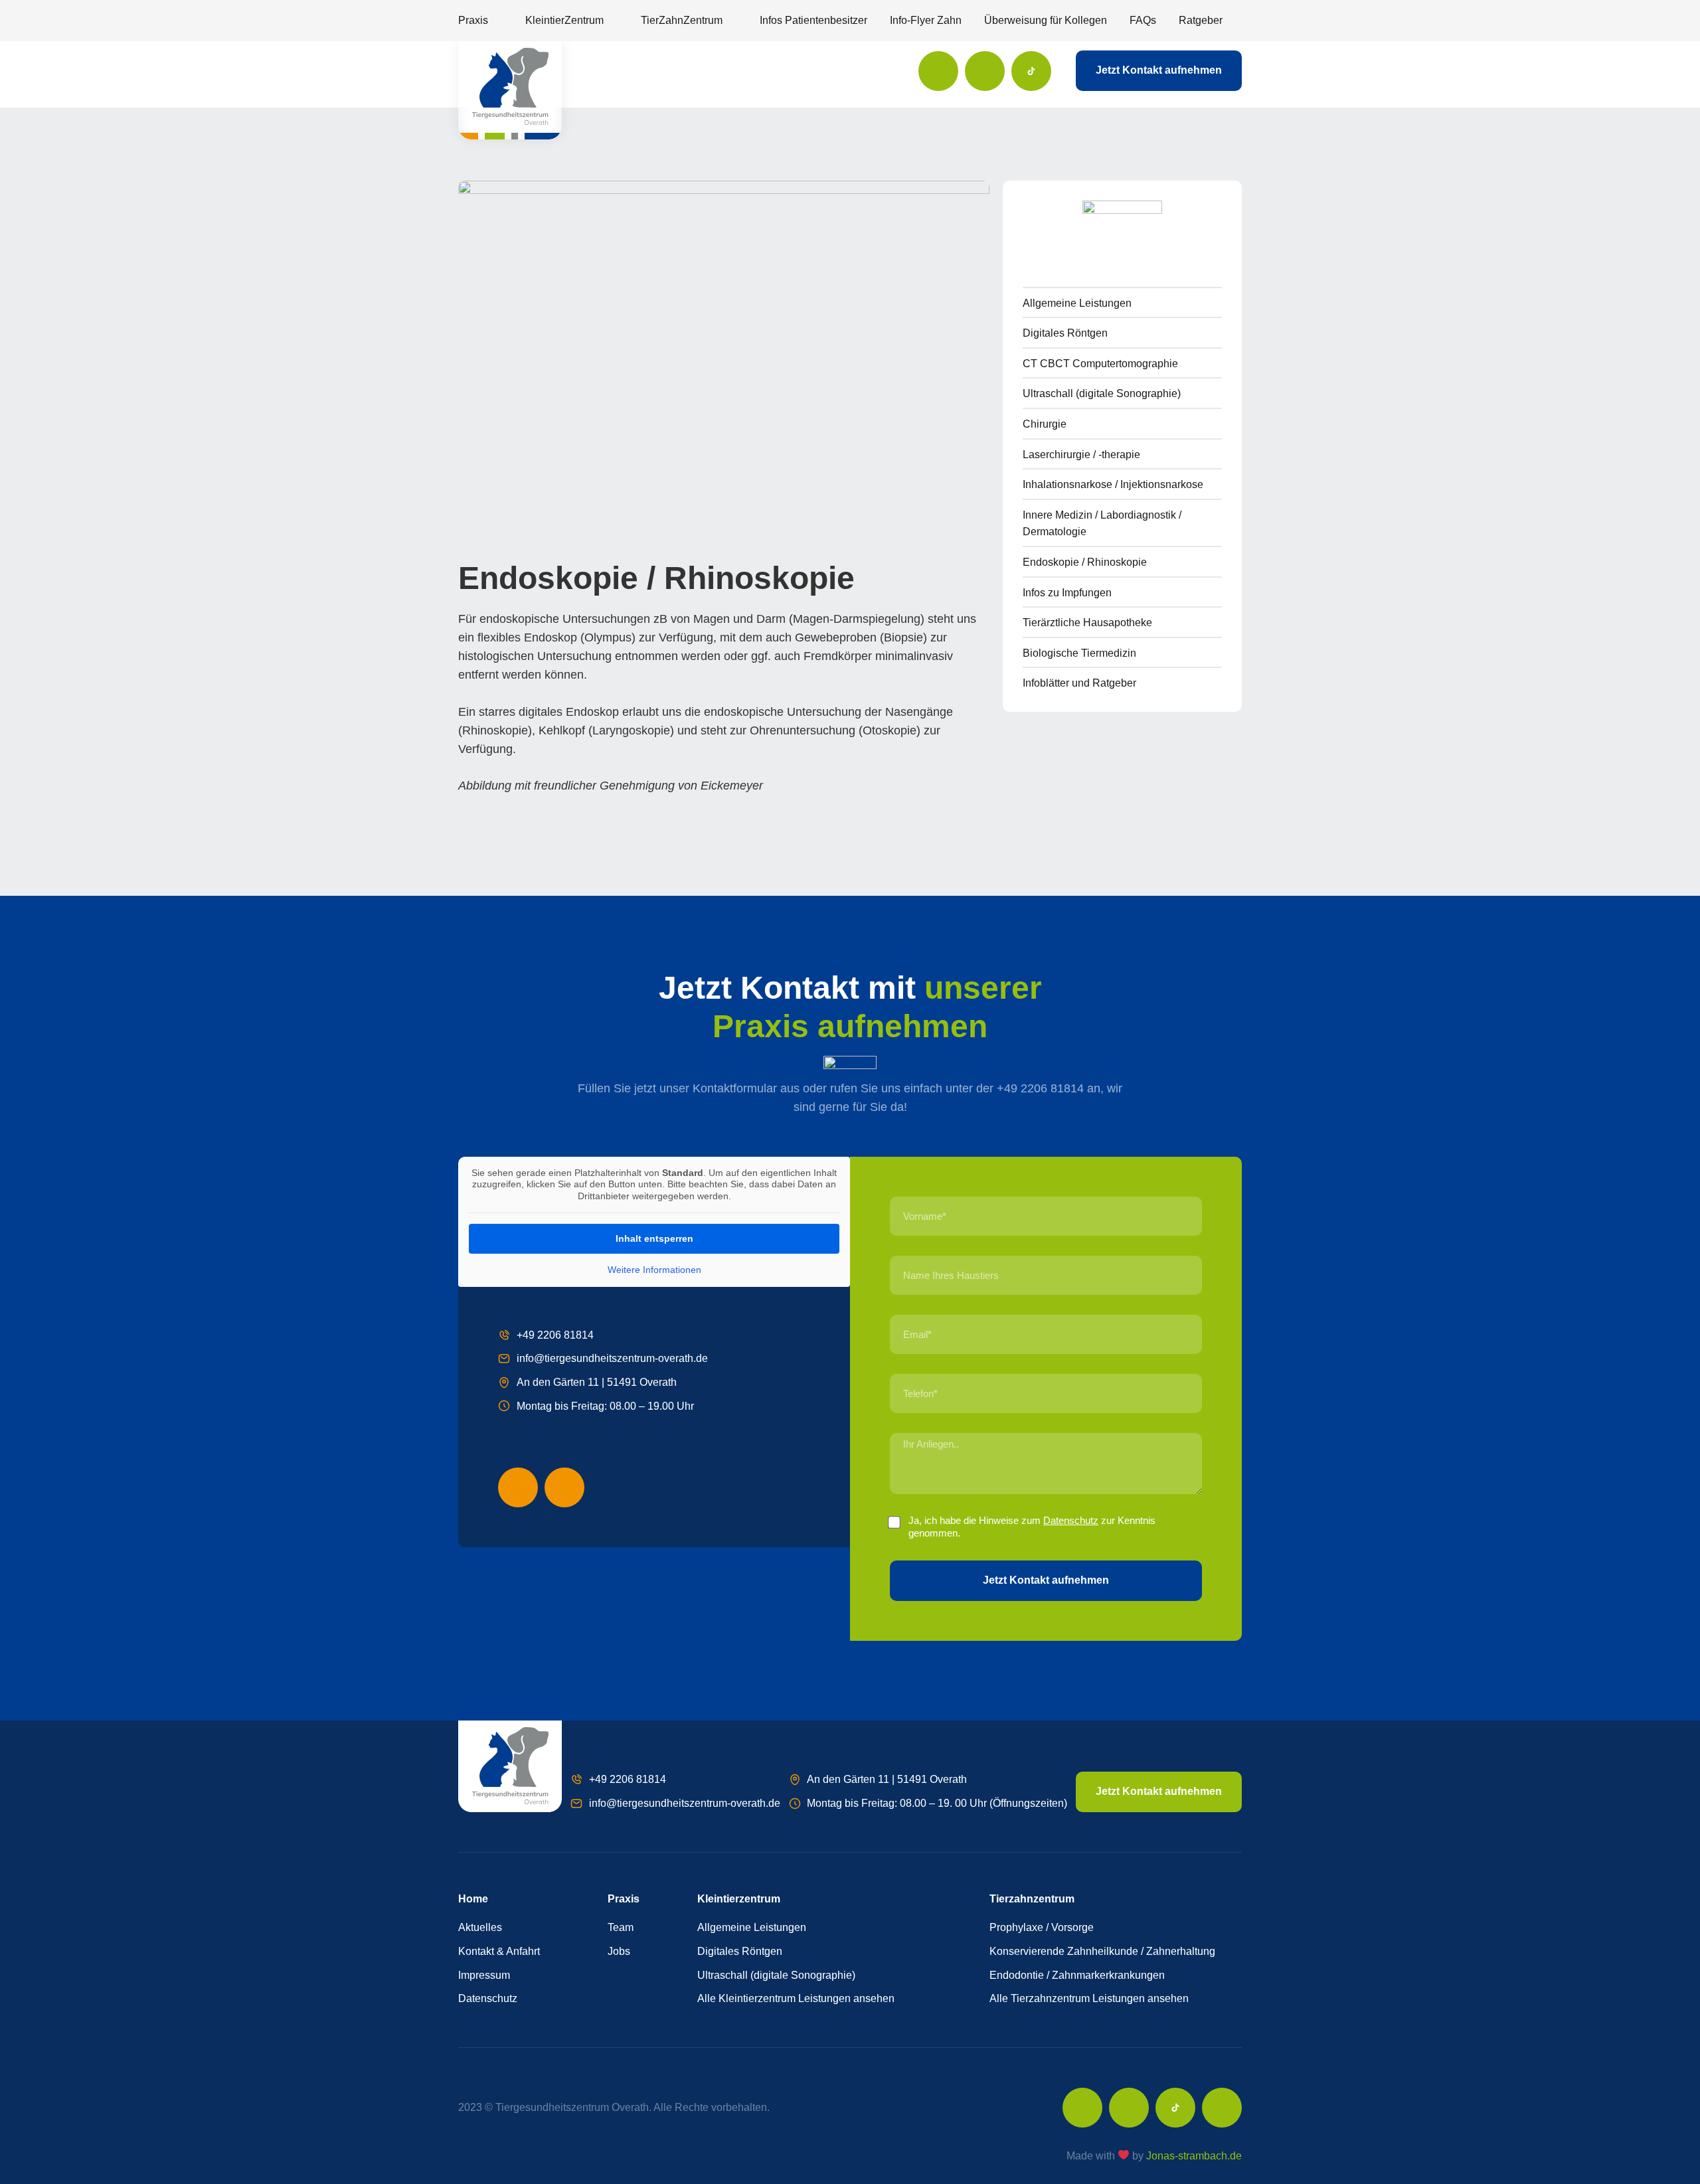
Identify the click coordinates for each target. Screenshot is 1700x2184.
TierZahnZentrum (682, 20)
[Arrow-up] (1222, 2108)
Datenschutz (1071, 1520)
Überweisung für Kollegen (1046, 20)
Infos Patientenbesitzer (813, 20)
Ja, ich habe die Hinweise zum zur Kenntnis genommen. (1032, 1527)
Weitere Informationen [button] (654, 1270)
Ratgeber (1201, 20)
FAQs (1143, 20)
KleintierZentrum (564, 20)
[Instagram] (985, 71)
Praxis (473, 20)
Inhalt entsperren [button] (654, 1238)
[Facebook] (938, 71)
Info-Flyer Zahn (926, 20)
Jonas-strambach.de (1194, 2156)
